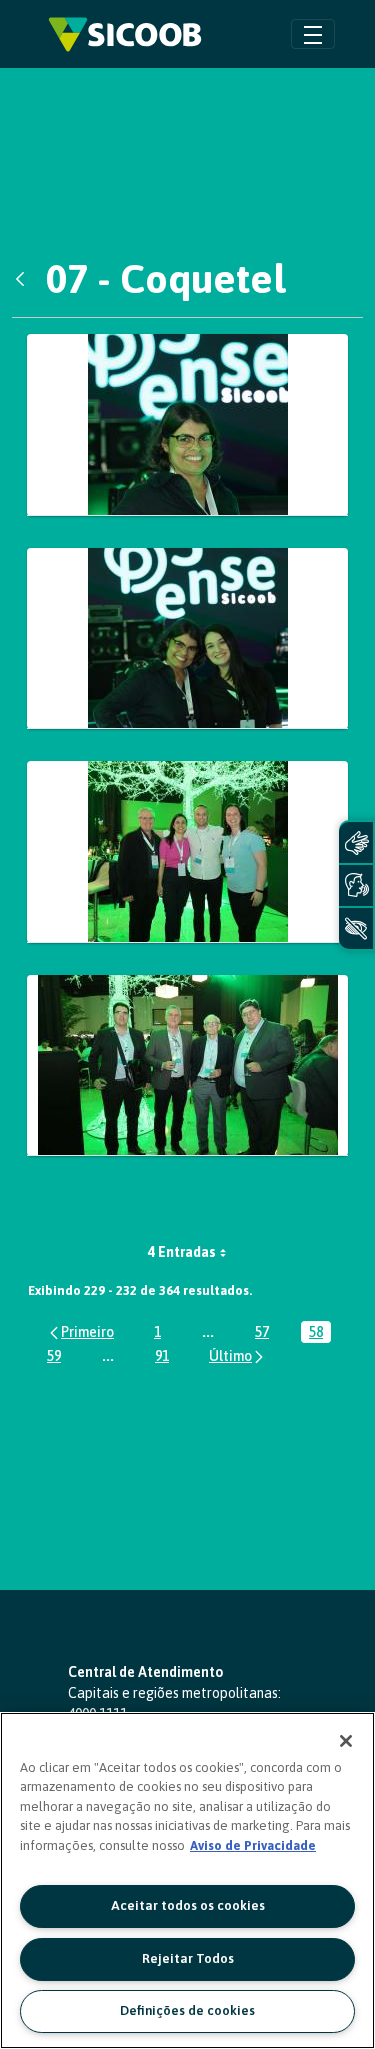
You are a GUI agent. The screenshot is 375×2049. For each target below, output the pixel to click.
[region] (187, 1880)
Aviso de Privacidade (253, 1845)
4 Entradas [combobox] (182, 1252)
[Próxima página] (237, 1355)
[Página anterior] (80, 1331)
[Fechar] (346, 1741)
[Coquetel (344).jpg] (187, 639)
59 (58, 1357)
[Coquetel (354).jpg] (187, 1066)
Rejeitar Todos (188, 1958)
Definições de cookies (187, 2010)
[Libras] (356, 842)
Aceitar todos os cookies (188, 1905)
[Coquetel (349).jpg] (187, 852)
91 (166, 1357)
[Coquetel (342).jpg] (187, 425)
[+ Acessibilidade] (356, 928)
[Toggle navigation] (313, 33)
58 (320, 1333)
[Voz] (356, 885)
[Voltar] (25, 279)
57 (266, 1333)
